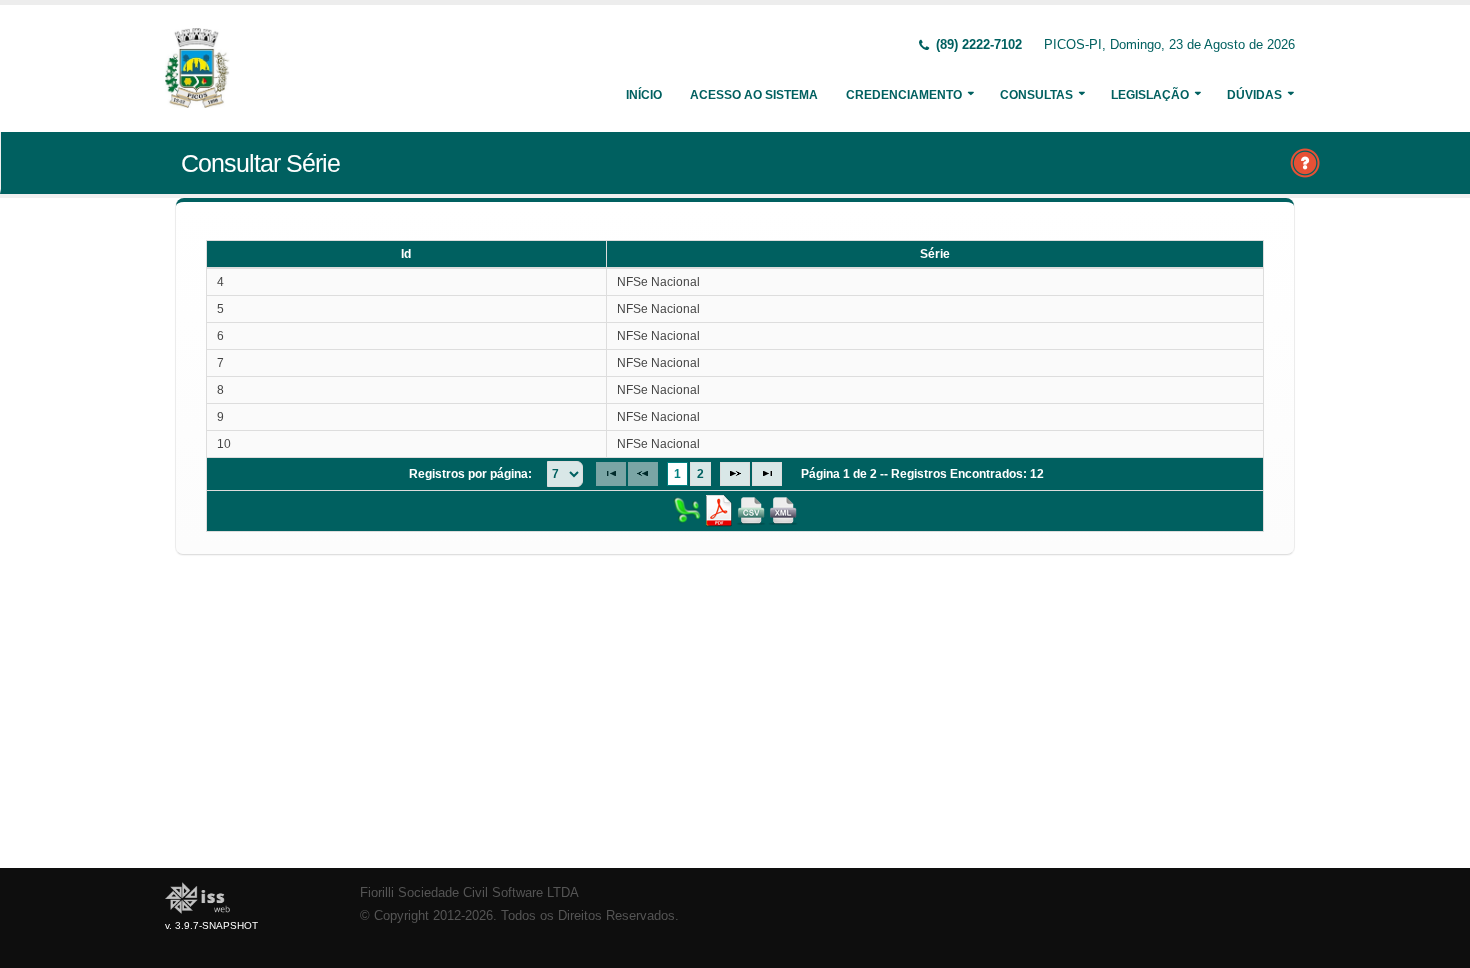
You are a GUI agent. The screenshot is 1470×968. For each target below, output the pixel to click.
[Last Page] (767, 474)
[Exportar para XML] (783, 510)
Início (644, 95)
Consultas (1036, 95)
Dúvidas (1254, 95)
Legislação (1150, 95)
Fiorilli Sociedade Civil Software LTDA (469, 893)
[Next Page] (735, 474)
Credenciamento (904, 95)
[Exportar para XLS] (687, 510)
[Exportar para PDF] (719, 510)
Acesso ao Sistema (754, 95)
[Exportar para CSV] (751, 510)
